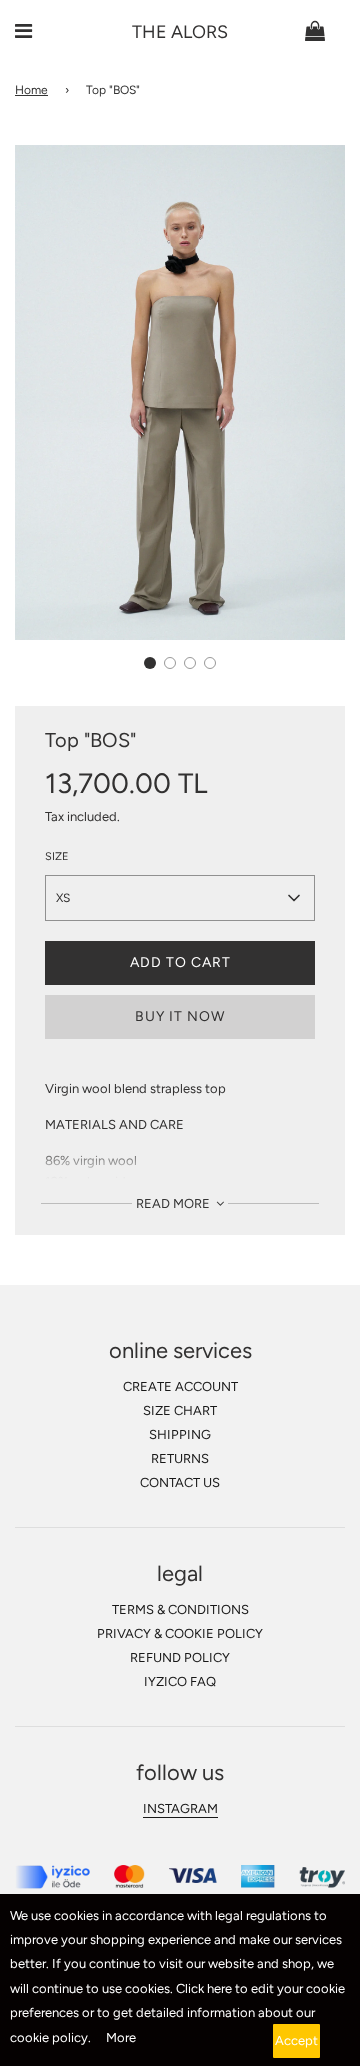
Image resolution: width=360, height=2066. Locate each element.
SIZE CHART (180, 1410)
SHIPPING (180, 1434)
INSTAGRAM (180, 1808)
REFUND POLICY (180, 1657)
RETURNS (180, 1458)
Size (57, 856)
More (121, 2037)
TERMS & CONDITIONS (180, 1609)
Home (31, 90)
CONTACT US (180, 1482)
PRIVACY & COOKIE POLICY (180, 1633)
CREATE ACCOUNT (180, 1386)
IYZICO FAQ (180, 1681)
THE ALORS (180, 32)
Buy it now (180, 1016)
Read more (174, 1203)
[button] (150, 663)
